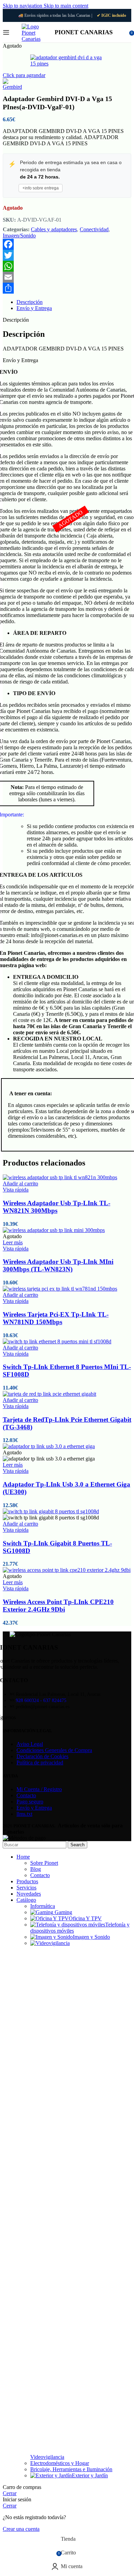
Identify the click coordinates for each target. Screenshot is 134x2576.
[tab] (30, 302)
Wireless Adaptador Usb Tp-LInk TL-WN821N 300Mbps (57, 1207)
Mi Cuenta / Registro (39, 1789)
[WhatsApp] (67, 266)
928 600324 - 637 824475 (41, 1700)
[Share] (67, 288)
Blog (36, 1869)
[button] (20, 1184)
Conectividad (94, 229)
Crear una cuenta (21, 2529)
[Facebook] (67, 244)
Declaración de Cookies (42, 1756)
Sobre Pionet (44, 1863)
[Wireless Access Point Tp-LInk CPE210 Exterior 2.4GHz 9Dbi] (67, 1570)
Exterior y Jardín (90, 2475)
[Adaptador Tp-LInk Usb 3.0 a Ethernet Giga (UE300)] (49, 1446)
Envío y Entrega (34, 1808)
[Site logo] (35, 39)
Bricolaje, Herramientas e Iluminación (71, 2469)
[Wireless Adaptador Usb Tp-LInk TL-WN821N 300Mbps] (60, 1177)
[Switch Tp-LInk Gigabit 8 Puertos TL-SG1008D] (51, 1511)
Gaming (63, 1912)
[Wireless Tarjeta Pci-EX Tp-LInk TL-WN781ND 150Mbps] (60, 1289)
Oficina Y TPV (85, 1918)
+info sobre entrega (41, 188)
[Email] (67, 277)
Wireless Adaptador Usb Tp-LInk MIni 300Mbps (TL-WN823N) (58, 1265)
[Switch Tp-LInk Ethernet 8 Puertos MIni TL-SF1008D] (57, 1341)
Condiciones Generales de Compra (54, 1750)
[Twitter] (67, 255)
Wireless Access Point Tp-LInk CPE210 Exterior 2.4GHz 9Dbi (58, 1606)
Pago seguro (30, 1802)
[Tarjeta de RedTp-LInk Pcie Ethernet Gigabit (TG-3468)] (49, 1394)
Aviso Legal (30, 1744)
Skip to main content (66, 6)
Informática (43, 1906)
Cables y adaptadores (54, 229)
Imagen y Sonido (91, 1937)
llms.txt (24, 1814)
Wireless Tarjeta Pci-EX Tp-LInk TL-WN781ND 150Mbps (56, 1318)
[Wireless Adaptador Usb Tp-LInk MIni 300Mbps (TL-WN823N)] (54, 1230)
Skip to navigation (23, 6)
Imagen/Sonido (19, 236)
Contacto (26, 1795)
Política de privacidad (40, 1762)
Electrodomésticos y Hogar (60, 2463)
